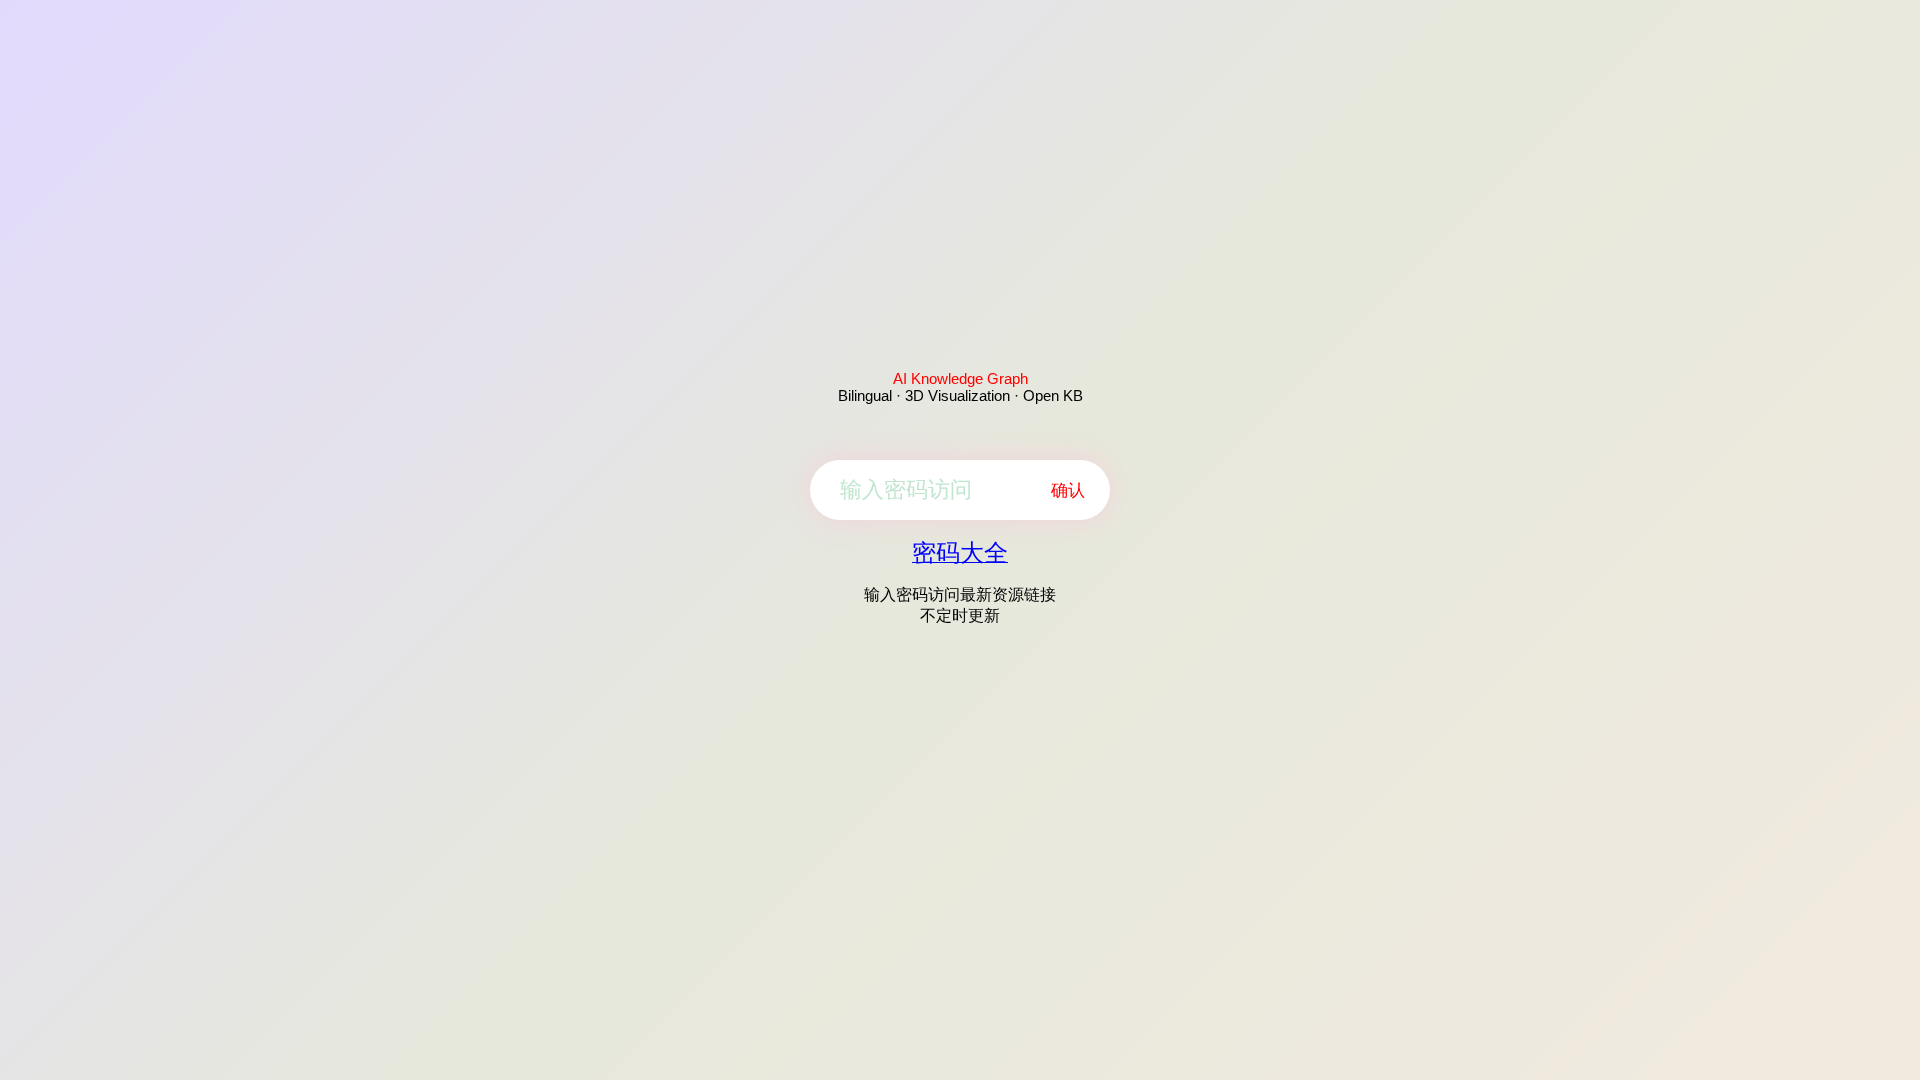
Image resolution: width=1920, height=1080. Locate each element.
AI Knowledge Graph (960, 378)
